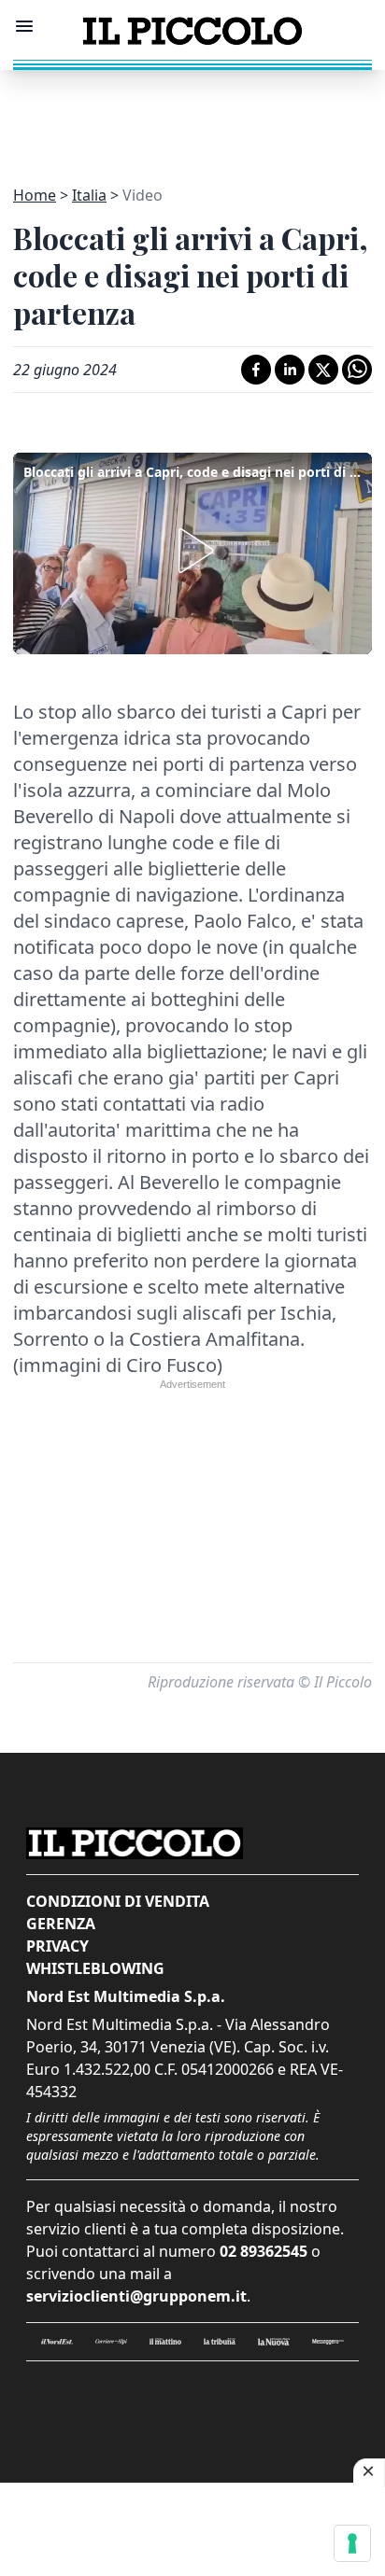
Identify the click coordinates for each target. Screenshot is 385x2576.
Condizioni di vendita (118, 1901)
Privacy (57, 1946)
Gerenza (61, 1924)
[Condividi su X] (323, 370)
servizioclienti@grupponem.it (136, 2296)
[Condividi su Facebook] (256, 370)
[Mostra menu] (24, 26)
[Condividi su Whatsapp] (357, 370)
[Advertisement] (192, 117)
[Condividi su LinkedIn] (290, 370)
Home (35, 195)
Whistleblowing (95, 1968)
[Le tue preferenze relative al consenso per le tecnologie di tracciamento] (352, 2543)
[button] (192, 551)
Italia (89, 195)
